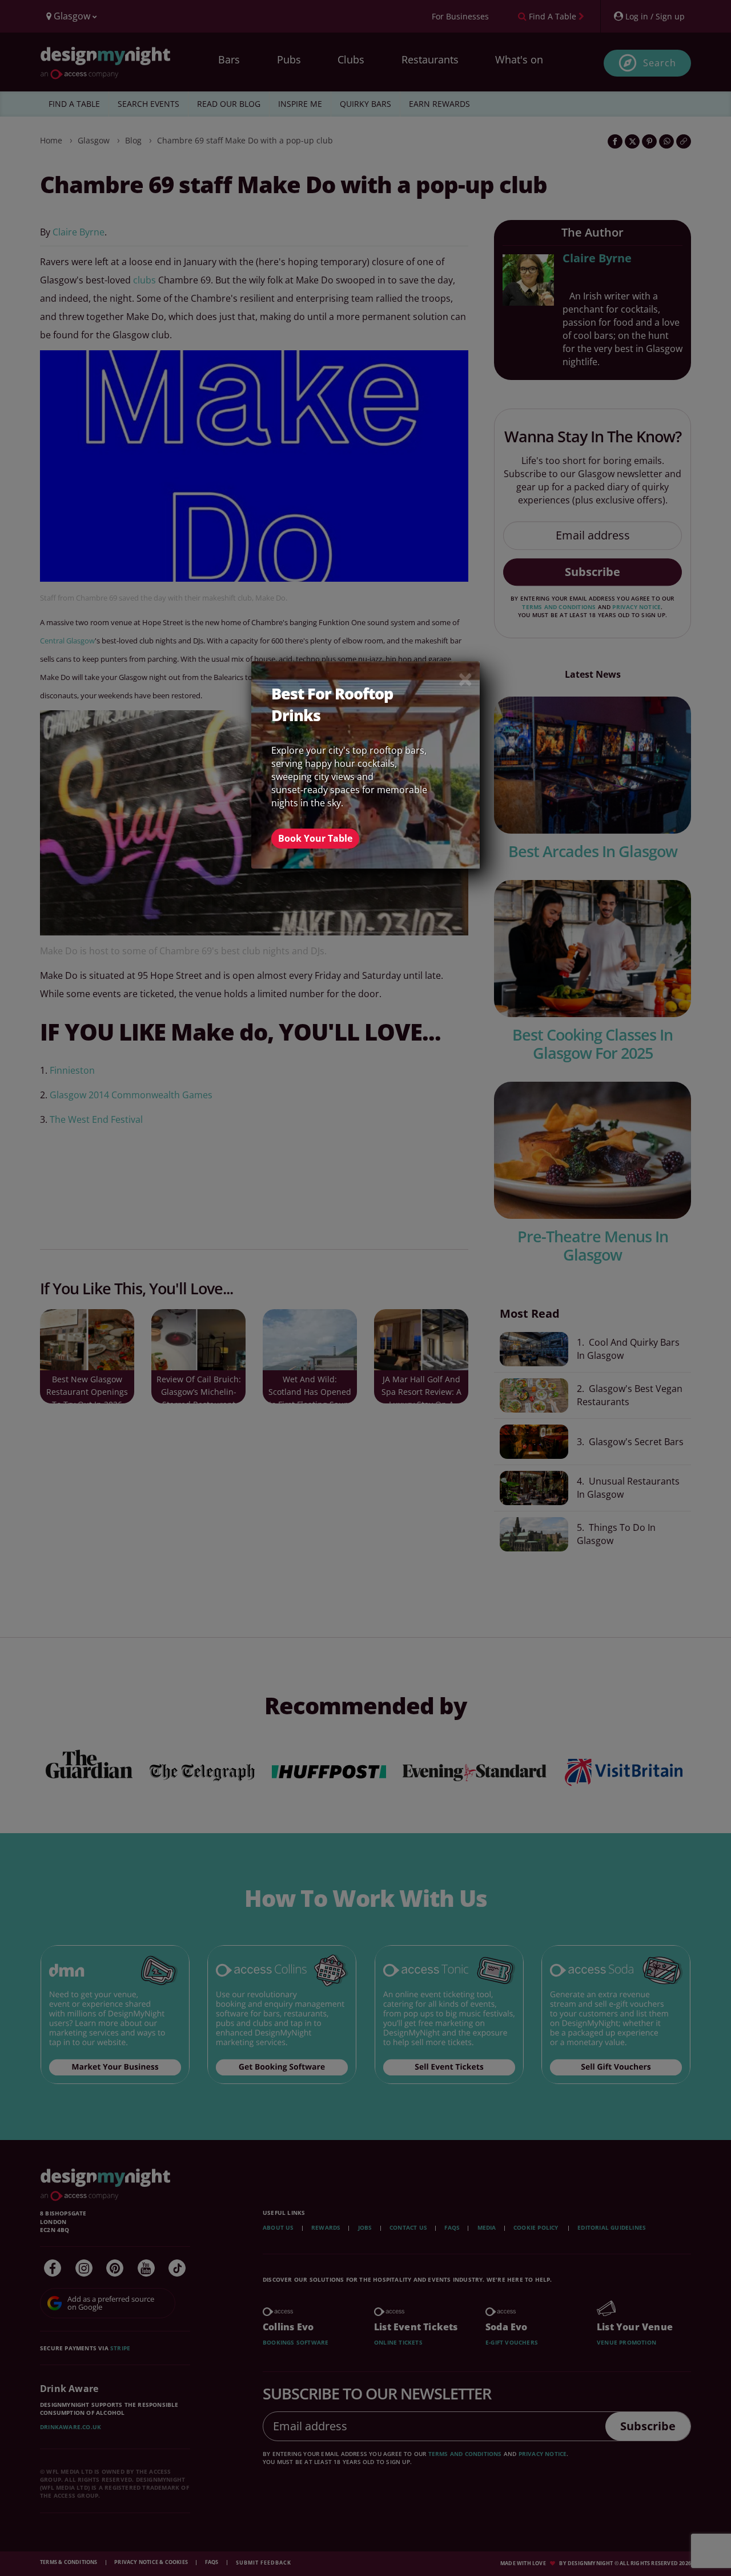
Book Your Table (315, 838)
